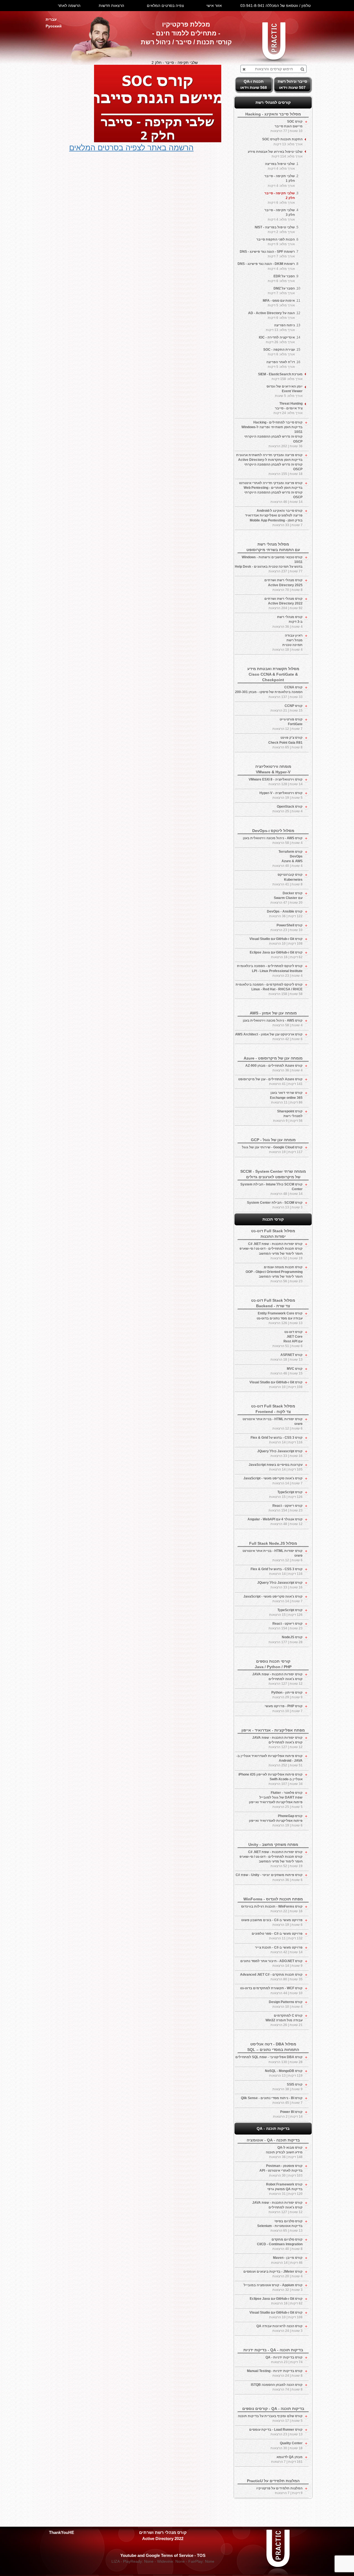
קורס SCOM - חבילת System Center (275, 1205)
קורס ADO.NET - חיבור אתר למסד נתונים (271, 1963)
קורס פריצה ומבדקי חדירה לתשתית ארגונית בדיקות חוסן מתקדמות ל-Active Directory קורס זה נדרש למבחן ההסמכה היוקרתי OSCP (269, 465)
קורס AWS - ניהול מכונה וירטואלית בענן (273, 840)
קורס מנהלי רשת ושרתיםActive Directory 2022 (283, 603)
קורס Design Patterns (286, 2004)
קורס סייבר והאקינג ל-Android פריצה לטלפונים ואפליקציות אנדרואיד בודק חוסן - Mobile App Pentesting (274, 518)
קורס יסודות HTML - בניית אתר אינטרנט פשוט (273, 1424)
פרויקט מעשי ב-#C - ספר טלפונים (277, 1936)
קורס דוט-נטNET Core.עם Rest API (287, 1339)
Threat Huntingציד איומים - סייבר (288, 408)
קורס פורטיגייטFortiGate (287, 724)
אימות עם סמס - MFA (279, 303)
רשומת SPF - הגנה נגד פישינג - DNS (267, 254)
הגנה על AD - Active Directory (271, 315)
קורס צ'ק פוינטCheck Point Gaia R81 (285, 742)
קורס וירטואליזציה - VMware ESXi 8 (276, 782)
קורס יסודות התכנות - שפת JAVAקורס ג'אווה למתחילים (277, 1679)
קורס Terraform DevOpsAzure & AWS (287, 859)
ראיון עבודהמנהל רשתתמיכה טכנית (287, 643)
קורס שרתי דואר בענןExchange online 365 (286, 1097)
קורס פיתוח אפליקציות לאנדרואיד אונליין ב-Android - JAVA (270, 1761)
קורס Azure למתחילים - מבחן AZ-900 (274, 1068)
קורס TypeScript (286, 1494)
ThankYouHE (62, 2532)
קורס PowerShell (287, 928)
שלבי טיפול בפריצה (280, 166)
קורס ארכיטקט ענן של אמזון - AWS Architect (269, 1037)
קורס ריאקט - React (286, 1508)
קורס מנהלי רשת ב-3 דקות (287, 622)
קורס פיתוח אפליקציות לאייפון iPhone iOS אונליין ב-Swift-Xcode (270, 1779)
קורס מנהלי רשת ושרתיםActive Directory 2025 (283, 585)
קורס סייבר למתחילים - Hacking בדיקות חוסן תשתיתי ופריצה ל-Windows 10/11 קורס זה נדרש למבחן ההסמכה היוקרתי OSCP (272, 434)
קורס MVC (287, 1371)
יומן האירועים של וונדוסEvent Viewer (285, 391)
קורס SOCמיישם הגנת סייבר (287, 126)
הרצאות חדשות (111, 6)
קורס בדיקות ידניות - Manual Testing (275, 2373)
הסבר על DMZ (281, 291)
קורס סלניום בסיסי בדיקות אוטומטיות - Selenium (280, 2226)
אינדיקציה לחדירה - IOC (277, 340)
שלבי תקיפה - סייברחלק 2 (280, 198)
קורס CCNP (287, 708)
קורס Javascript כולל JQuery (280, 1454)
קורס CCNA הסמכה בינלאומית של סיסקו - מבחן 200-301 (269, 692)
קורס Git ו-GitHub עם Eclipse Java (276, 955)
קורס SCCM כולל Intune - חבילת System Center (271, 1189)
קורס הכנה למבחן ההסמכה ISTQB (277, 2387)
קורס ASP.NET (287, 1357)
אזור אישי (214, 6)
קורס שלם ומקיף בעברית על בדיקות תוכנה (270, 2418)
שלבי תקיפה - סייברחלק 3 (280, 215)
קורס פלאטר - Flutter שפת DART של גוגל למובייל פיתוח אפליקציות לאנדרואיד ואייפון (276, 1800)
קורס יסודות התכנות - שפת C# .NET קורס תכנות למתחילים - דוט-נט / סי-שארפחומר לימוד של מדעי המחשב (271, 1251)
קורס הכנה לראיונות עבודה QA (279, 2328)
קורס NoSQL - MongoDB (284, 2073)
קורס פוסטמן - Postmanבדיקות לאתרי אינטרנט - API (281, 2171)
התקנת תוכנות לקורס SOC (282, 142)
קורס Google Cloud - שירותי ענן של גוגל (272, 1150)
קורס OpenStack (287, 809)
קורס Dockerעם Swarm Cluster (287, 898)
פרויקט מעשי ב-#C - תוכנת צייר (279, 1950)
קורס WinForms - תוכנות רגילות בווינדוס (272, 1909)
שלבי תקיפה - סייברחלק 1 (280, 181)
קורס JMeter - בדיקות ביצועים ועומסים (273, 2274)
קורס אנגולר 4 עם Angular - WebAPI (275, 1522)
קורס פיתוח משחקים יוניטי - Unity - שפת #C (269, 1877)
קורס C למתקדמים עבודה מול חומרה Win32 (284, 2020)
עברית (51, 19)
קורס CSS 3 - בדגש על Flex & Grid (277, 1440)
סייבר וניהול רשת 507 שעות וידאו (292, 84)
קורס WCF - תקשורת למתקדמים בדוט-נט (271, 1990)
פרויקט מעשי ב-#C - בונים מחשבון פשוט (272, 1922)
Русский (54, 26)
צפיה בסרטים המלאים (165, 6)
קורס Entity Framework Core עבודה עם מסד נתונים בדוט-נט (280, 1318)
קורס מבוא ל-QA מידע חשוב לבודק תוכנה (284, 2152)
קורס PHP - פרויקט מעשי (284, 1708)
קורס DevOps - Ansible (285, 914)
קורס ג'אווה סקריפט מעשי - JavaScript (273, 1481)
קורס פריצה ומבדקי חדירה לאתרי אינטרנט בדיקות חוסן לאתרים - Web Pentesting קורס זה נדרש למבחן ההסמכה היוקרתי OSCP (271, 493)
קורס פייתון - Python (287, 1695)
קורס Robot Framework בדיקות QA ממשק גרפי (284, 2189)
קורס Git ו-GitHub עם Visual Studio (276, 941)
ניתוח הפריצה (280, 328)
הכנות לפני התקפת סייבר (276, 242)
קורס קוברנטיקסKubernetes (287, 879)
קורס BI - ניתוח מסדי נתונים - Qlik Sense (272, 2100)
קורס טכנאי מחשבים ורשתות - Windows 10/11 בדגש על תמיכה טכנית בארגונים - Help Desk (269, 564)
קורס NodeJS (286, 1640)
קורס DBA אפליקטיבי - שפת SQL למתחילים (269, 2059)
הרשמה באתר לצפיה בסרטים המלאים (131, 148)
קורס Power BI (288, 2114)
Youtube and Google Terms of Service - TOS (163, 2555)
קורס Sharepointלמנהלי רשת (288, 1116)
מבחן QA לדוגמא (287, 2459)
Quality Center (287, 2445)
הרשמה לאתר (69, 6)
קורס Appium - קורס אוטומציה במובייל (273, 2287)
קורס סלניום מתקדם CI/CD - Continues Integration (280, 2244)
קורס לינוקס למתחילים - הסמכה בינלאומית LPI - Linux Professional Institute (270, 971)
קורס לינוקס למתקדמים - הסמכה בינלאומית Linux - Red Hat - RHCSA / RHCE (269, 989)
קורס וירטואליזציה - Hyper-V (281, 795)
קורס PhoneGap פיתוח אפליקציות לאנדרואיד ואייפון (276, 1821)
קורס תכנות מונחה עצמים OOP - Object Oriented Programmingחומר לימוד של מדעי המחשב (274, 1274)
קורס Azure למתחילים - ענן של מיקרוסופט (270, 1082)
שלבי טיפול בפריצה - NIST (275, 230)
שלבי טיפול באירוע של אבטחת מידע (275, 154)
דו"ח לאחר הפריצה (281, 364)
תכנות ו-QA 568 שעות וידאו (254, 84)
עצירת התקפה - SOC (279, 352)
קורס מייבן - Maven (287, 2260)
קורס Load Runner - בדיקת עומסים (276, 2432)
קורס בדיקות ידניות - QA (284, 2360)
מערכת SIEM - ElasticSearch (280, 377)
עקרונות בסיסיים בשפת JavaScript (276, 1467)
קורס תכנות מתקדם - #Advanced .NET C (271, 1977)
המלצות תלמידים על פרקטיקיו (279, 2491)
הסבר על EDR (281, 279)
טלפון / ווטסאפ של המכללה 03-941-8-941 (275, 6)
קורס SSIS (287, 2087)
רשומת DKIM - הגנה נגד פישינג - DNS (266, 266)
